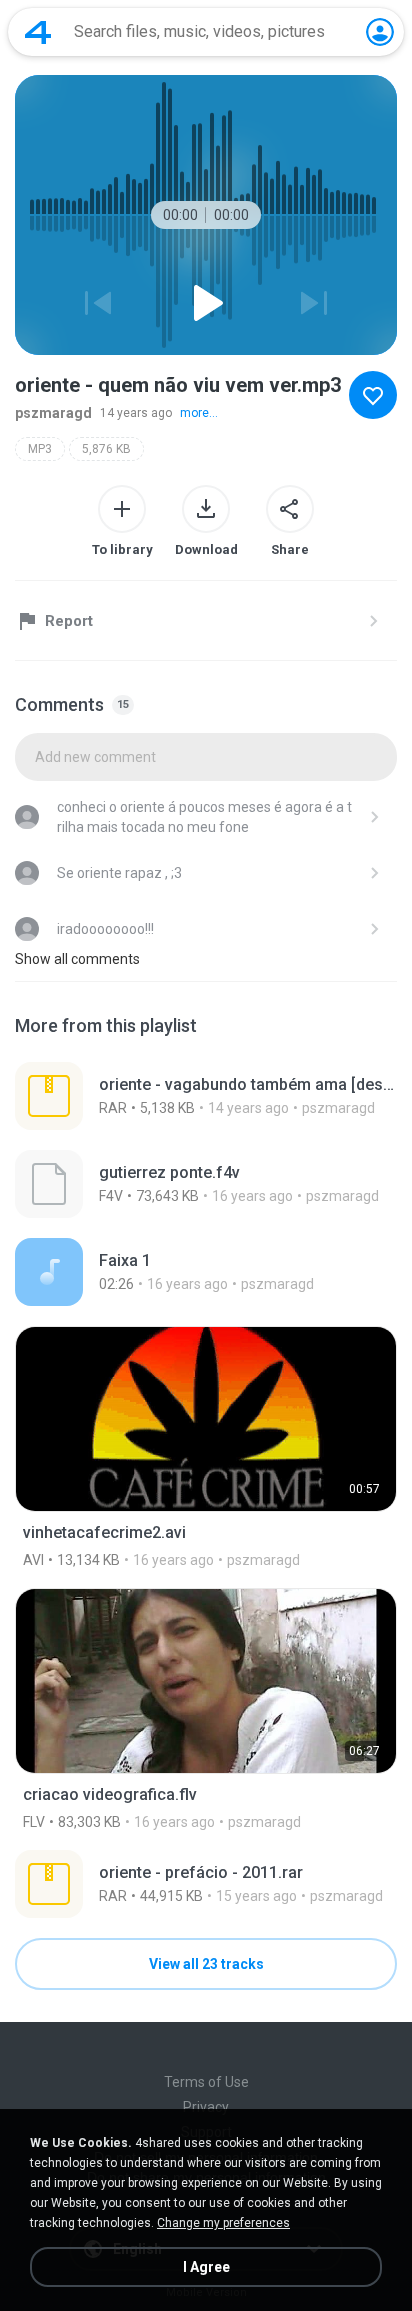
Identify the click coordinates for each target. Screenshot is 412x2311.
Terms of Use (206, 2082)
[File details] (206, 1096)
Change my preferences (223, 2223)
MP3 (40, 449)
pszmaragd (53, 413)
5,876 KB (106, 449)
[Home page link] (38, 32)
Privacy (206, 2107)
